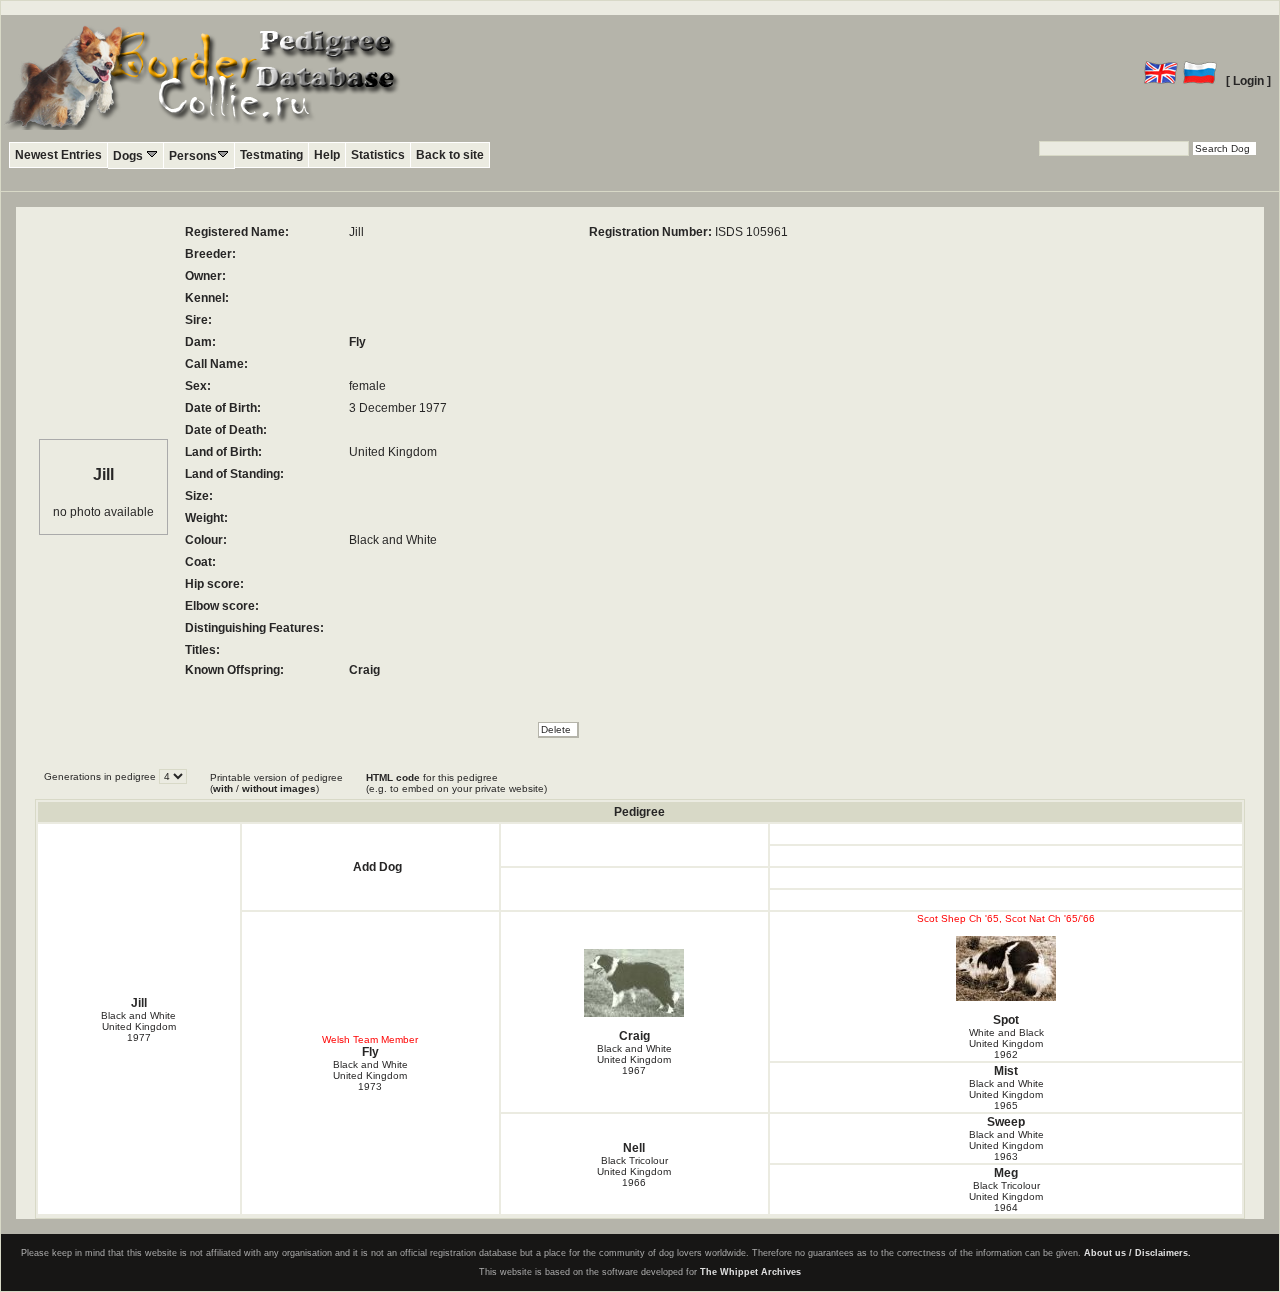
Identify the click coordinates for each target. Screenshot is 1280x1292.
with (223, 788)
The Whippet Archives (750, 1272)
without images (279, 788)
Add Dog (377, 867)
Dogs (129, 156)
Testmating (271, 155)
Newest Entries (58, 155)
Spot (1006, 1020)
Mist (1006, 1071)
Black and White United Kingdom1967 (634, 1059)
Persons (193, 156)
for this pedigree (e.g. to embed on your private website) (456, 783)
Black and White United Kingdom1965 (1006, 1094)
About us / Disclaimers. (1137, 1253)
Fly (357, 342)
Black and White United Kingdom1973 (370, 1075)
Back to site (450, 155)
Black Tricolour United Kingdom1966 (634, 1171)
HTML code (393, 777)
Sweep (1006, 1122)
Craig (364, 670)
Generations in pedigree (101, 776)
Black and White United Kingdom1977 (138, 1026)
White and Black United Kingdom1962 (1006, 1043)
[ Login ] (1248, 81)
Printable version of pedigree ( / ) (276, 783)
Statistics (378, 155)
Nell (634, 1148)
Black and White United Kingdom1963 (1006, 1145)
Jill (139, 1003)
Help (327, 155)
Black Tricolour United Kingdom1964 (1006, 1196)
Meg (1006, 1173)
